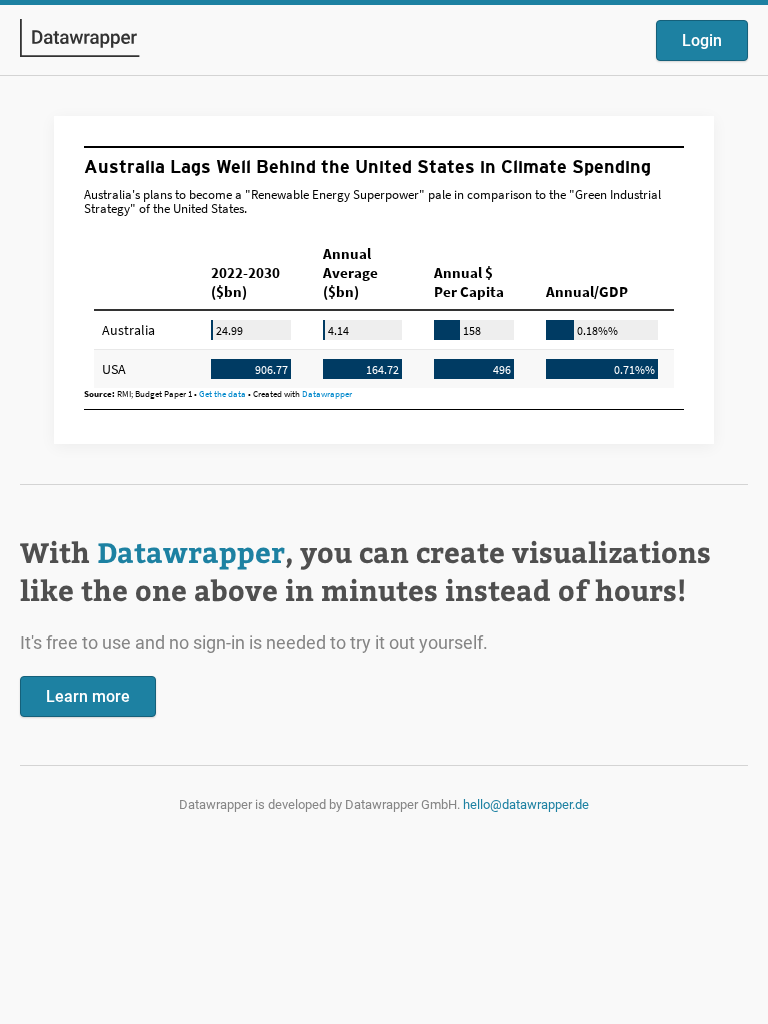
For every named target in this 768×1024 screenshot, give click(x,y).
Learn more (88, 696)
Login (702, 40)
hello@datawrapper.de (526, 804)
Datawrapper (191, 551)
